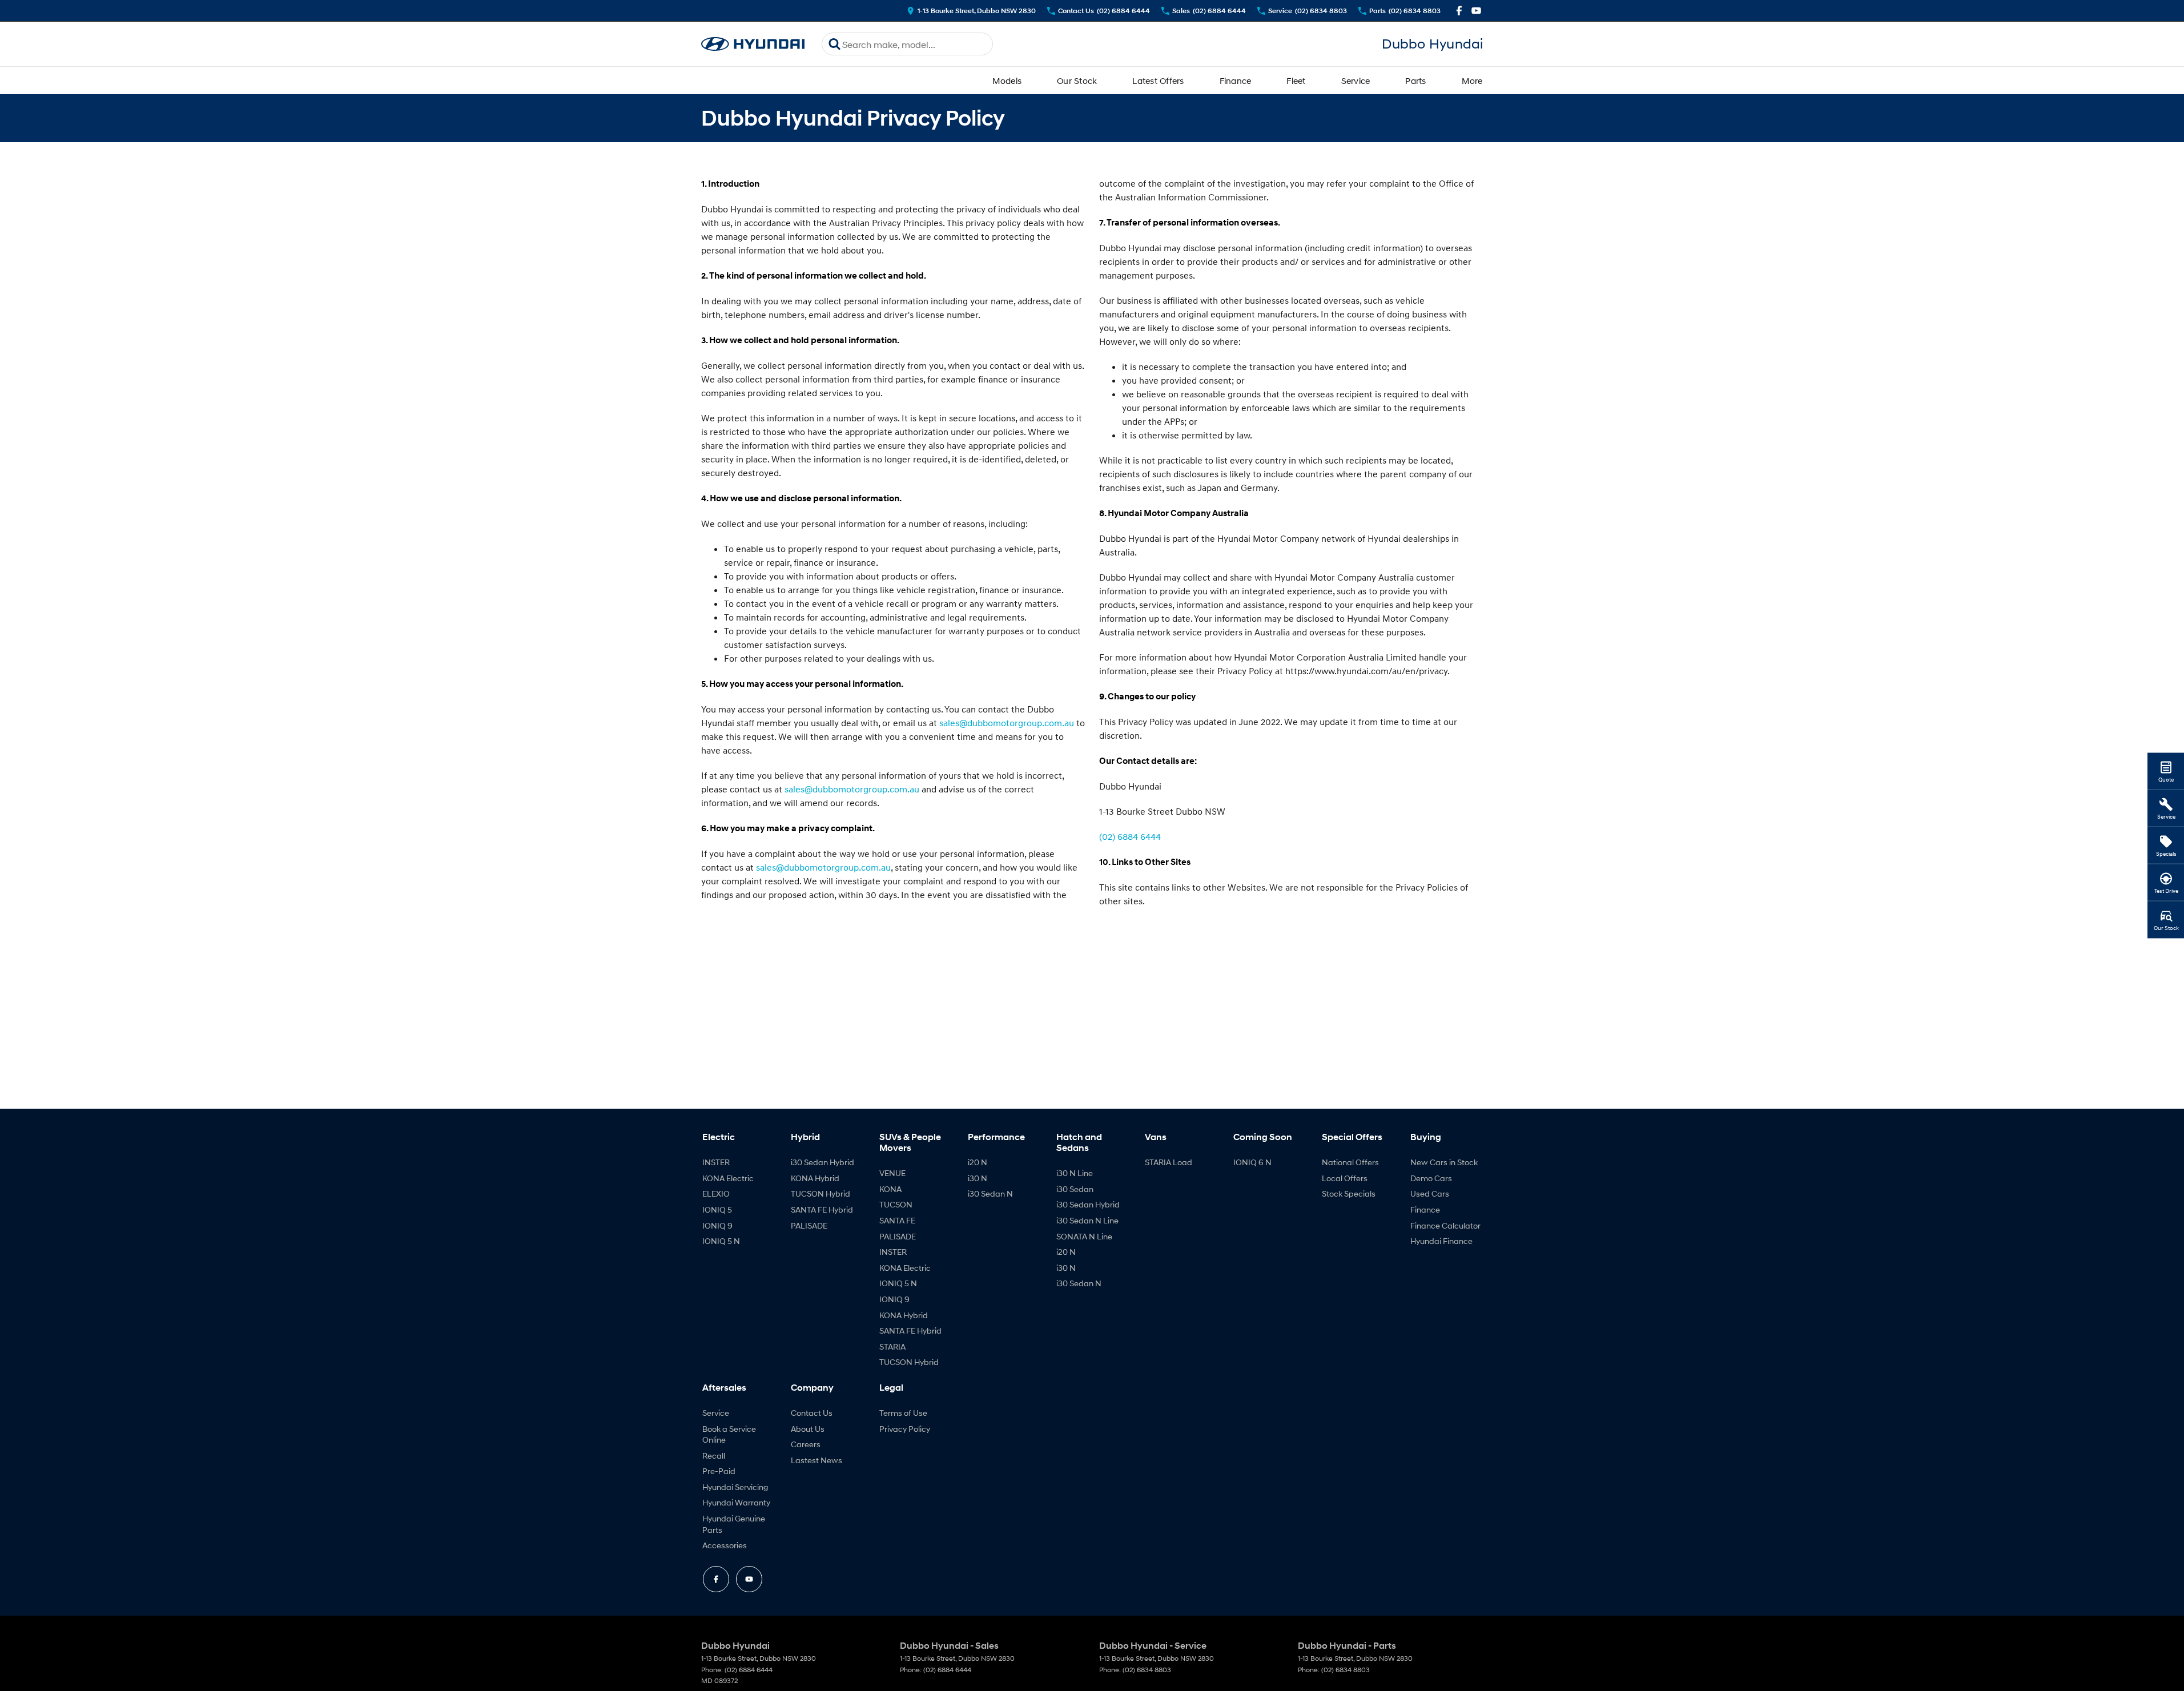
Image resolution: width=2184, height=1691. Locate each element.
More (1472, 80)
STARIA (892, 1346)
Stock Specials (1349, 1193)
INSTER (716, 1162)
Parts (1415, 80)
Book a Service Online (729, 1434)
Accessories (725, 1545)
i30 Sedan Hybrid (822, 1162)
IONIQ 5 (717, 1209)
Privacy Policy (905, 1429)
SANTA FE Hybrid (822, 1209)
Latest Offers (1158, 80)
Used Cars (1430, 1193)
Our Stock (1077, 80)
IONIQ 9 (717, 1225)
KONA (890, 1189)
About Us (808, 1429)
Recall (714, 1456)
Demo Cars (1431, 1178)
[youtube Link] (1476, 11)
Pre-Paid (719, 1471)
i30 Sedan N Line (1087, 1220)
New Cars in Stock (1444, 1162)
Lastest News (817, 1460)
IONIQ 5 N (721, 1241)
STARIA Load (1169, 1162)
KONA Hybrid (815, 1178)
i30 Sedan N (990, 1193)
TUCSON (896, 1204)
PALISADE (809, 1225)
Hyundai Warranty (736, 1502)
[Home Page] (753, 44)
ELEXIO (716, 1193)
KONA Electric (728, 1178)
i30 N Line (1075, 1173)
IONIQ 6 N (1252, 1162)
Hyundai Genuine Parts (734, 1524)
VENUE (892, 1173)
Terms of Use (903, 1413)
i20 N (978, 1162)
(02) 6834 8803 (1147, 1670)
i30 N (978, 1178)
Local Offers (1345, 1178)
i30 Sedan (1075, 1189)
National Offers (1350, 1162)
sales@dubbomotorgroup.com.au (1007, 723)
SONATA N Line (1084, 1236)
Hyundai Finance (1441, 1241)
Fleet (1296, 80)
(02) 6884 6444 (1130, 836)
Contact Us (812, 1413)
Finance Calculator (1445, 1225)
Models (1007, 80)
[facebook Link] (1459, 11)
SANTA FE (897, 1220)
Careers (806, 1444)
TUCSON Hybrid (820, 1193)
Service (1356, 80)
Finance (1236, 80)
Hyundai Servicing (735, 1487)
